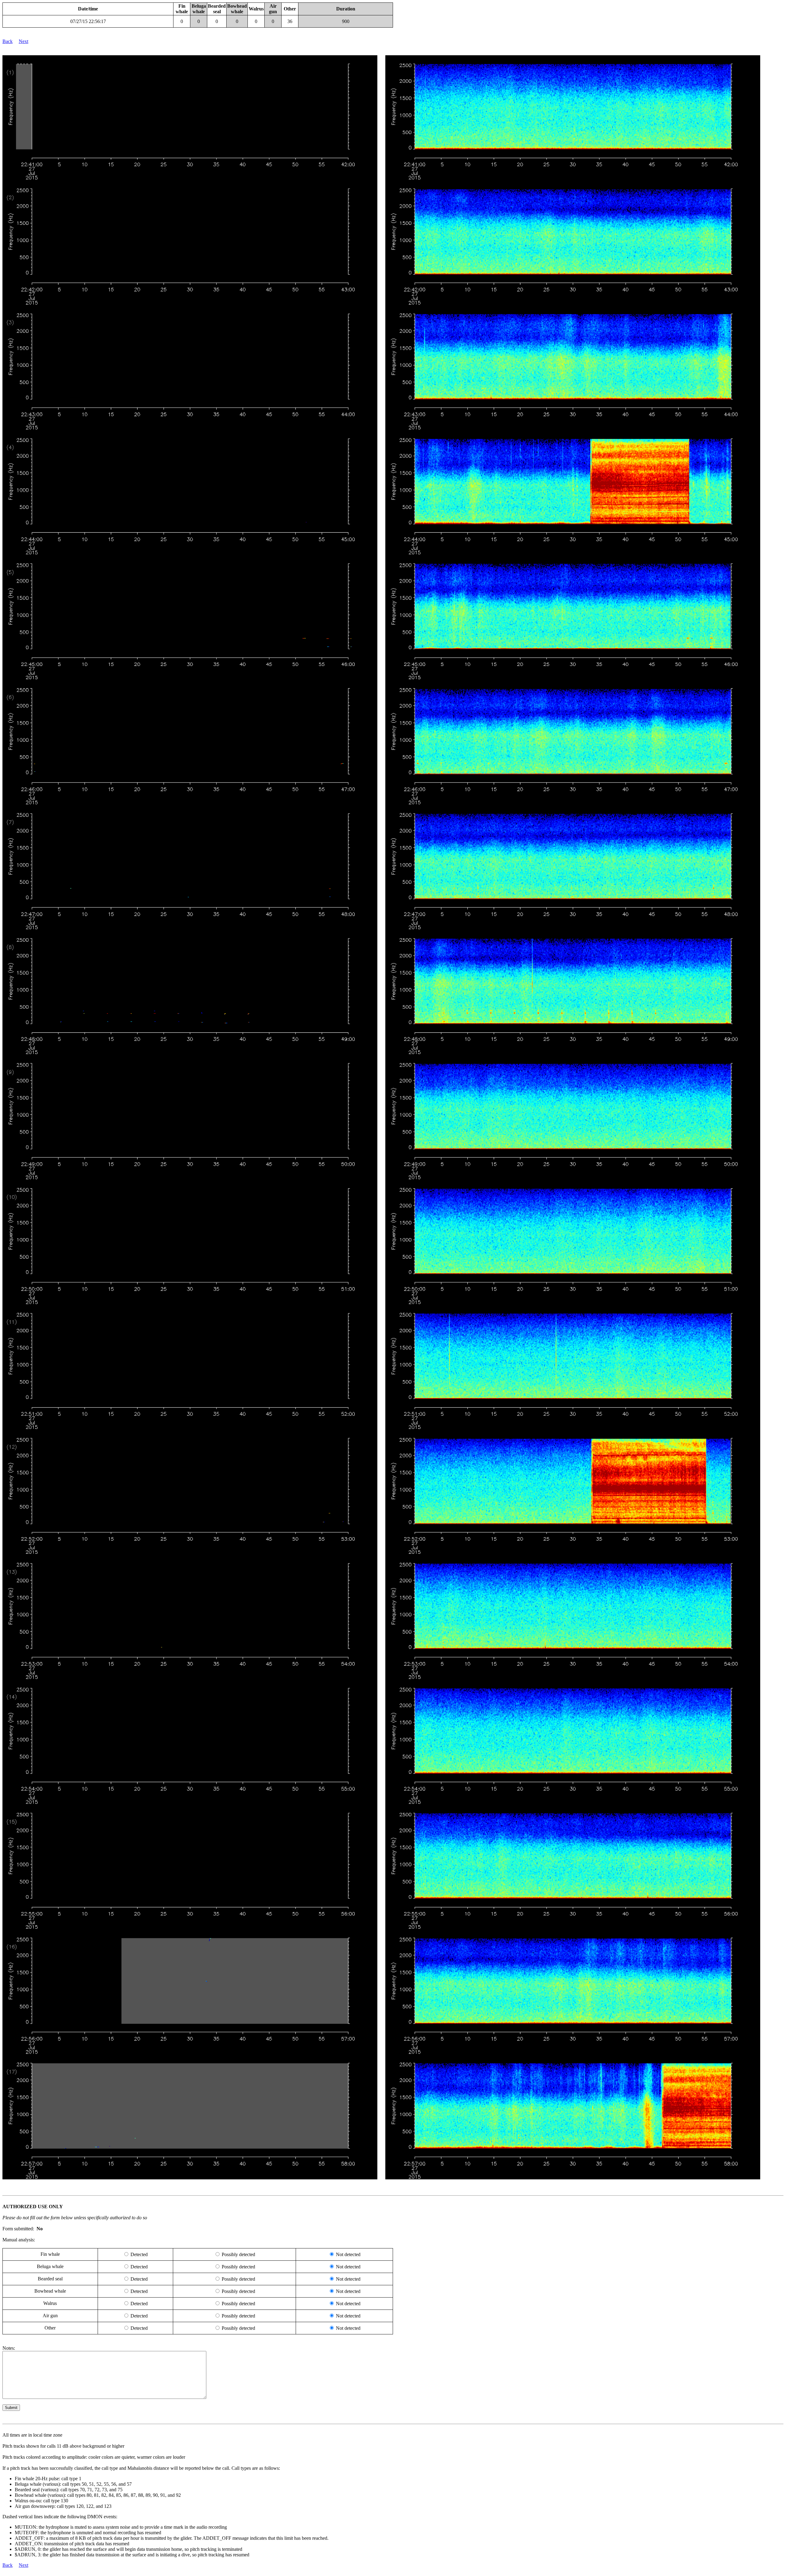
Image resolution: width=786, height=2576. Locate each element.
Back (8, 41)
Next (23, 41)
